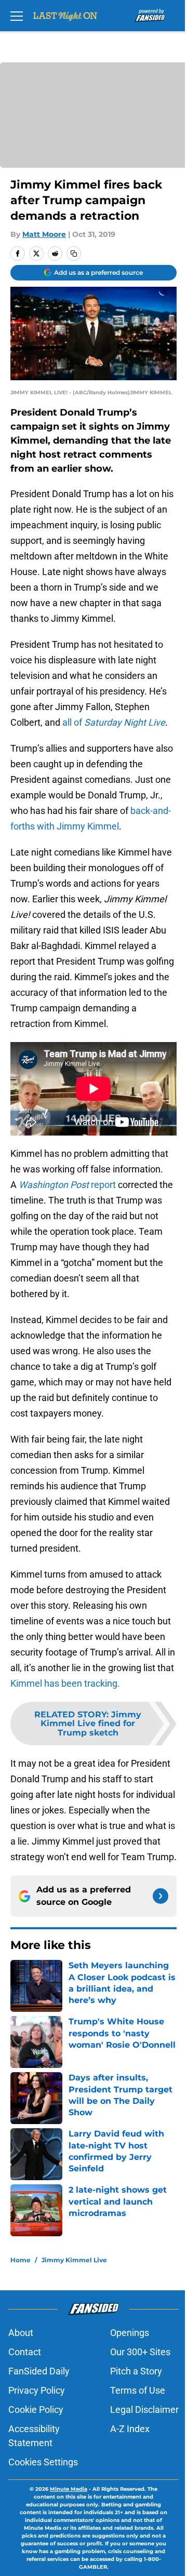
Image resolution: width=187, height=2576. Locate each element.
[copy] (74, 253)
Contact (25, 2352)
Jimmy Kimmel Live (74, 2260)
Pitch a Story (136, 2371)
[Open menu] (17, 16)
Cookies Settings (43, 2462)
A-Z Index (130, 2429)
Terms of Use (138, 2390)
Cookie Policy (36, 2410)
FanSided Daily (39, 2371)
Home (21, 2260)
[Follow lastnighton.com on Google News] (161, 1896)
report (67, 1185)
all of (114, 722)
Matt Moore (44, 234)
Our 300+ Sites (140, 2352)
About (21, 2333)
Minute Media (69, 2489)
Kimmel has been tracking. (65, 1683)
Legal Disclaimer (144, 2410)
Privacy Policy (37, 2390)
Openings (130, 2333)
